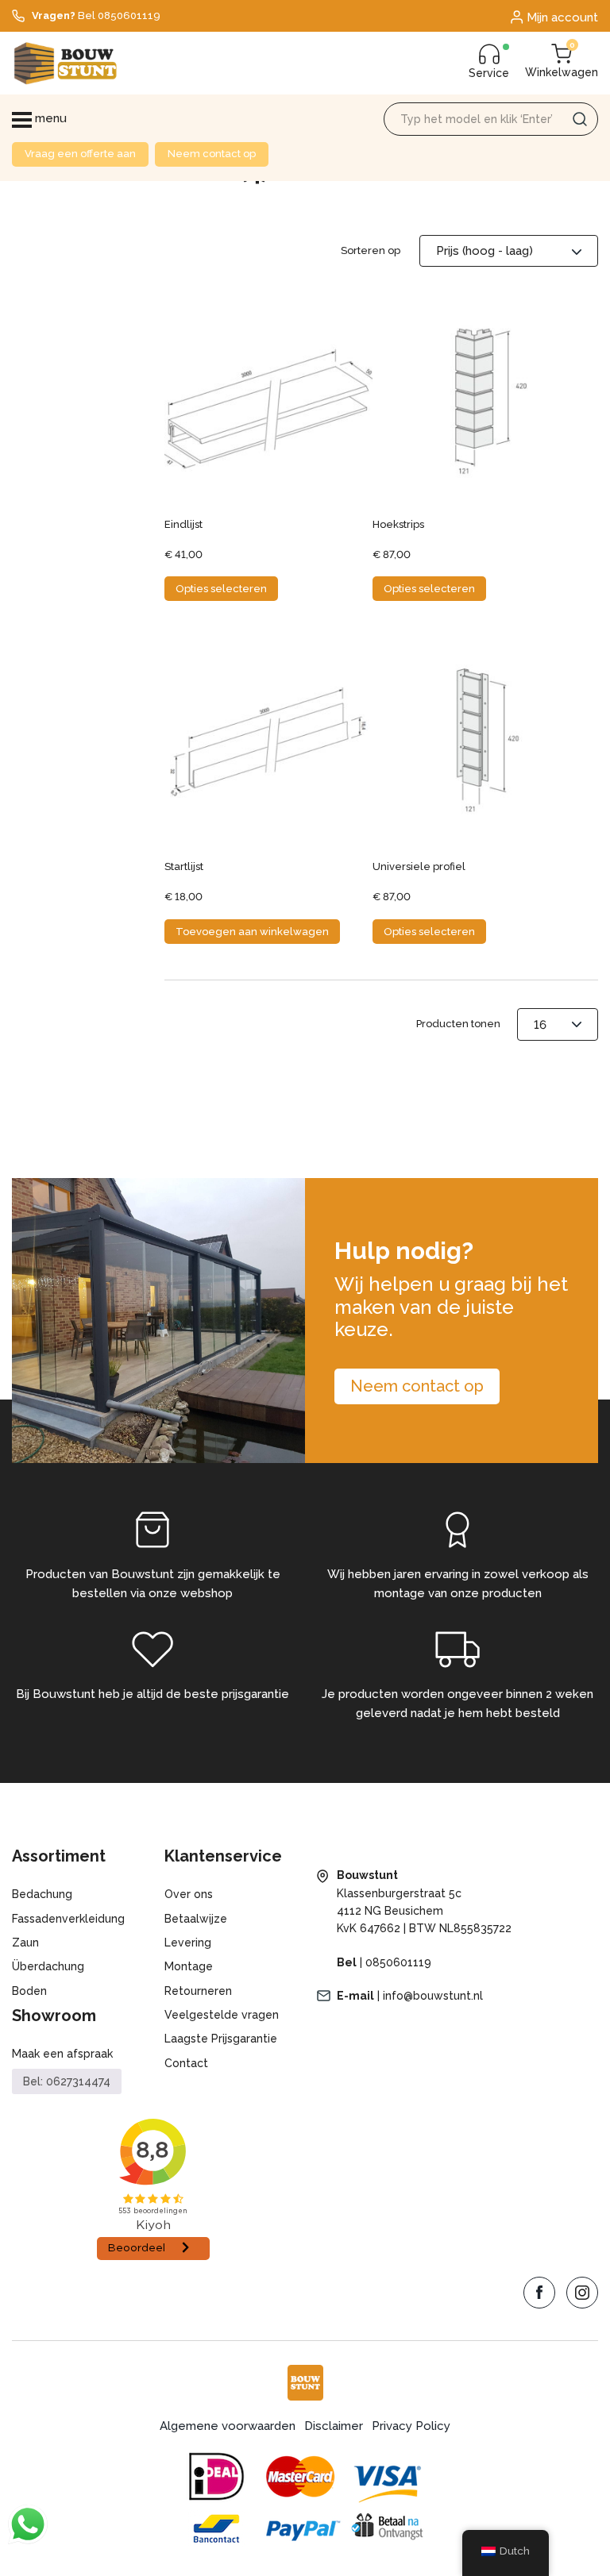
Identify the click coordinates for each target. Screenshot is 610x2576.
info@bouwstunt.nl (433, 1996)
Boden (29, 1991)
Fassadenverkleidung (68, 1919)
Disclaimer (334, 2426)
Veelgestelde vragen (222, 2015)
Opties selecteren (221, 589)
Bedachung (42, 1894)
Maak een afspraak (62, 2054)
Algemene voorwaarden (228, 2426)
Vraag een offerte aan (80, 154)
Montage (189, 1966)
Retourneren (198, 1991)
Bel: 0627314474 (67, 2081)
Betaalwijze (196, 1919)
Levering (188, 1943)
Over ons (189, 1894)
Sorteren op (371, 250)
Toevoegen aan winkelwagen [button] (252, 932)
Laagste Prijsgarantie (221, 2039)
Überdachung (48, 1966)
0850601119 (398, 1962)
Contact (186, 2063)
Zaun (25, 1943)
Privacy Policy (411, 2426)
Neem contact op (212, 154)
